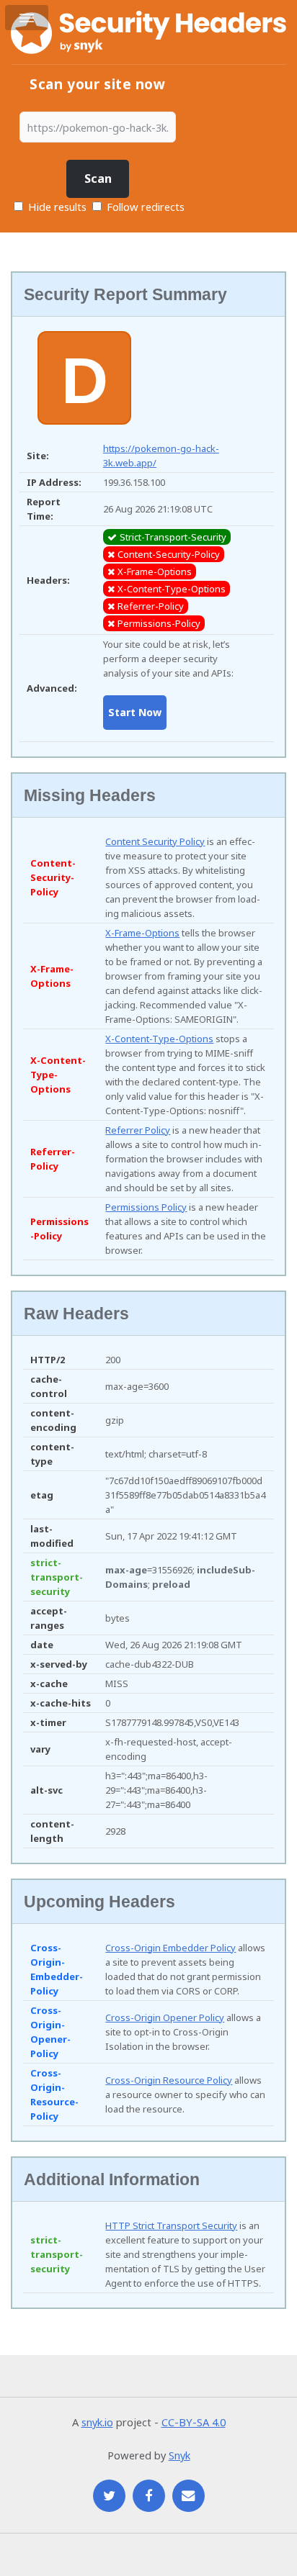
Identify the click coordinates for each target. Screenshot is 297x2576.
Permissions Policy (146, 1207)
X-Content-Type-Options (159, 1039)
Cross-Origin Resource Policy (169, 2080)
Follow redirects (146, 207)
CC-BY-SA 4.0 (194, 2422)
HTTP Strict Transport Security (171, 2225)
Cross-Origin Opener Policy (165, 2017)
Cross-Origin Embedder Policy (170, 1948)
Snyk (179, 2455)
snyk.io (97, 2422)
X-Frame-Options (142, 933)
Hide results (56, 207)
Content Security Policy (155, 841)
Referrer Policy (138, 1130)
